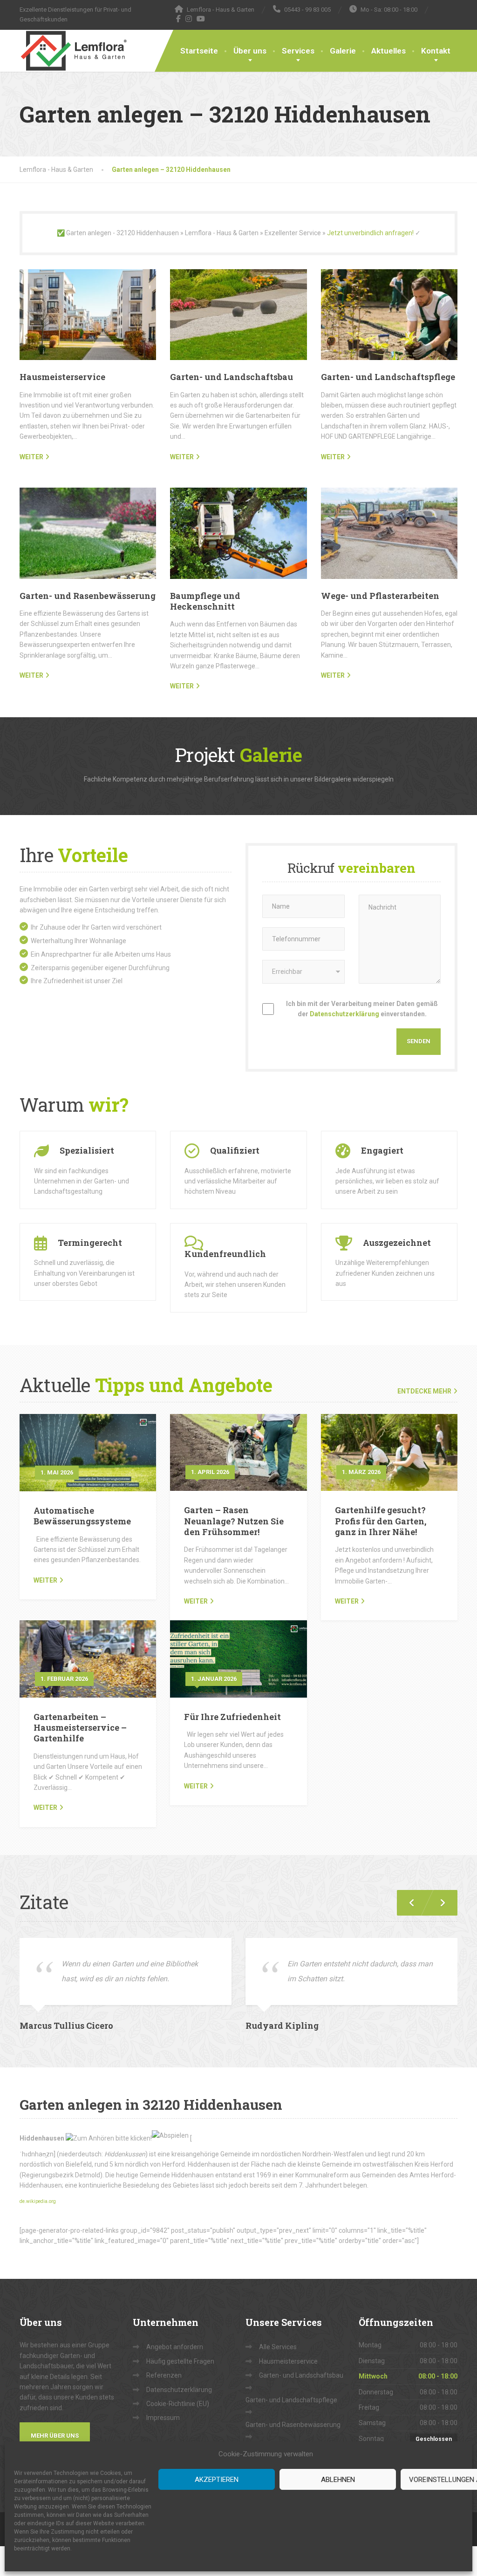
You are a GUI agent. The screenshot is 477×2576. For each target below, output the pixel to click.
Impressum (163, 2418)
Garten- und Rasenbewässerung (88, 596)
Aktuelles (388, 51)
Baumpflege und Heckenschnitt (205, 601)
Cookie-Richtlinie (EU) (178, 2404)
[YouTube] (201, 19)
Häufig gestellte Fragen (180, 2361)
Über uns (250, 51)
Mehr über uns (55, 2436)
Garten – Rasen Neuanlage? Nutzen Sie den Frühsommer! (234, 1521)
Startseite (199, 51)
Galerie (343, 51)
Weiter (45, 1580)
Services (298, 51)
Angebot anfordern (175, 2347)
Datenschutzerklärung (344, 1014)
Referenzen (164, 2375)
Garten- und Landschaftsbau (232, 377)
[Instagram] (189, 19)
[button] (439, 1903)
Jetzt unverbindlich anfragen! (370, 233)
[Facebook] (179, 19)
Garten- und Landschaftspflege (388, 377)
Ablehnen (338, 2480)
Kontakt (436, 51)
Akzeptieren (217, 2480)
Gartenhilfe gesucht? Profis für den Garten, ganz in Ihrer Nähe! (381, 1521)
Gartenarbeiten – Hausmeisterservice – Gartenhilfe (80, 1728)
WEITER (31, 457)
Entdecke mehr (424, 1391)
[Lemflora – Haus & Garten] (74, 51)
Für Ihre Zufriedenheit (232, 1717)
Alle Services (278, 2347)
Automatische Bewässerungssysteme (82, 1516)
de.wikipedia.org (38, 2201)
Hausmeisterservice (62, 377)
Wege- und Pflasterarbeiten (380, 596)
